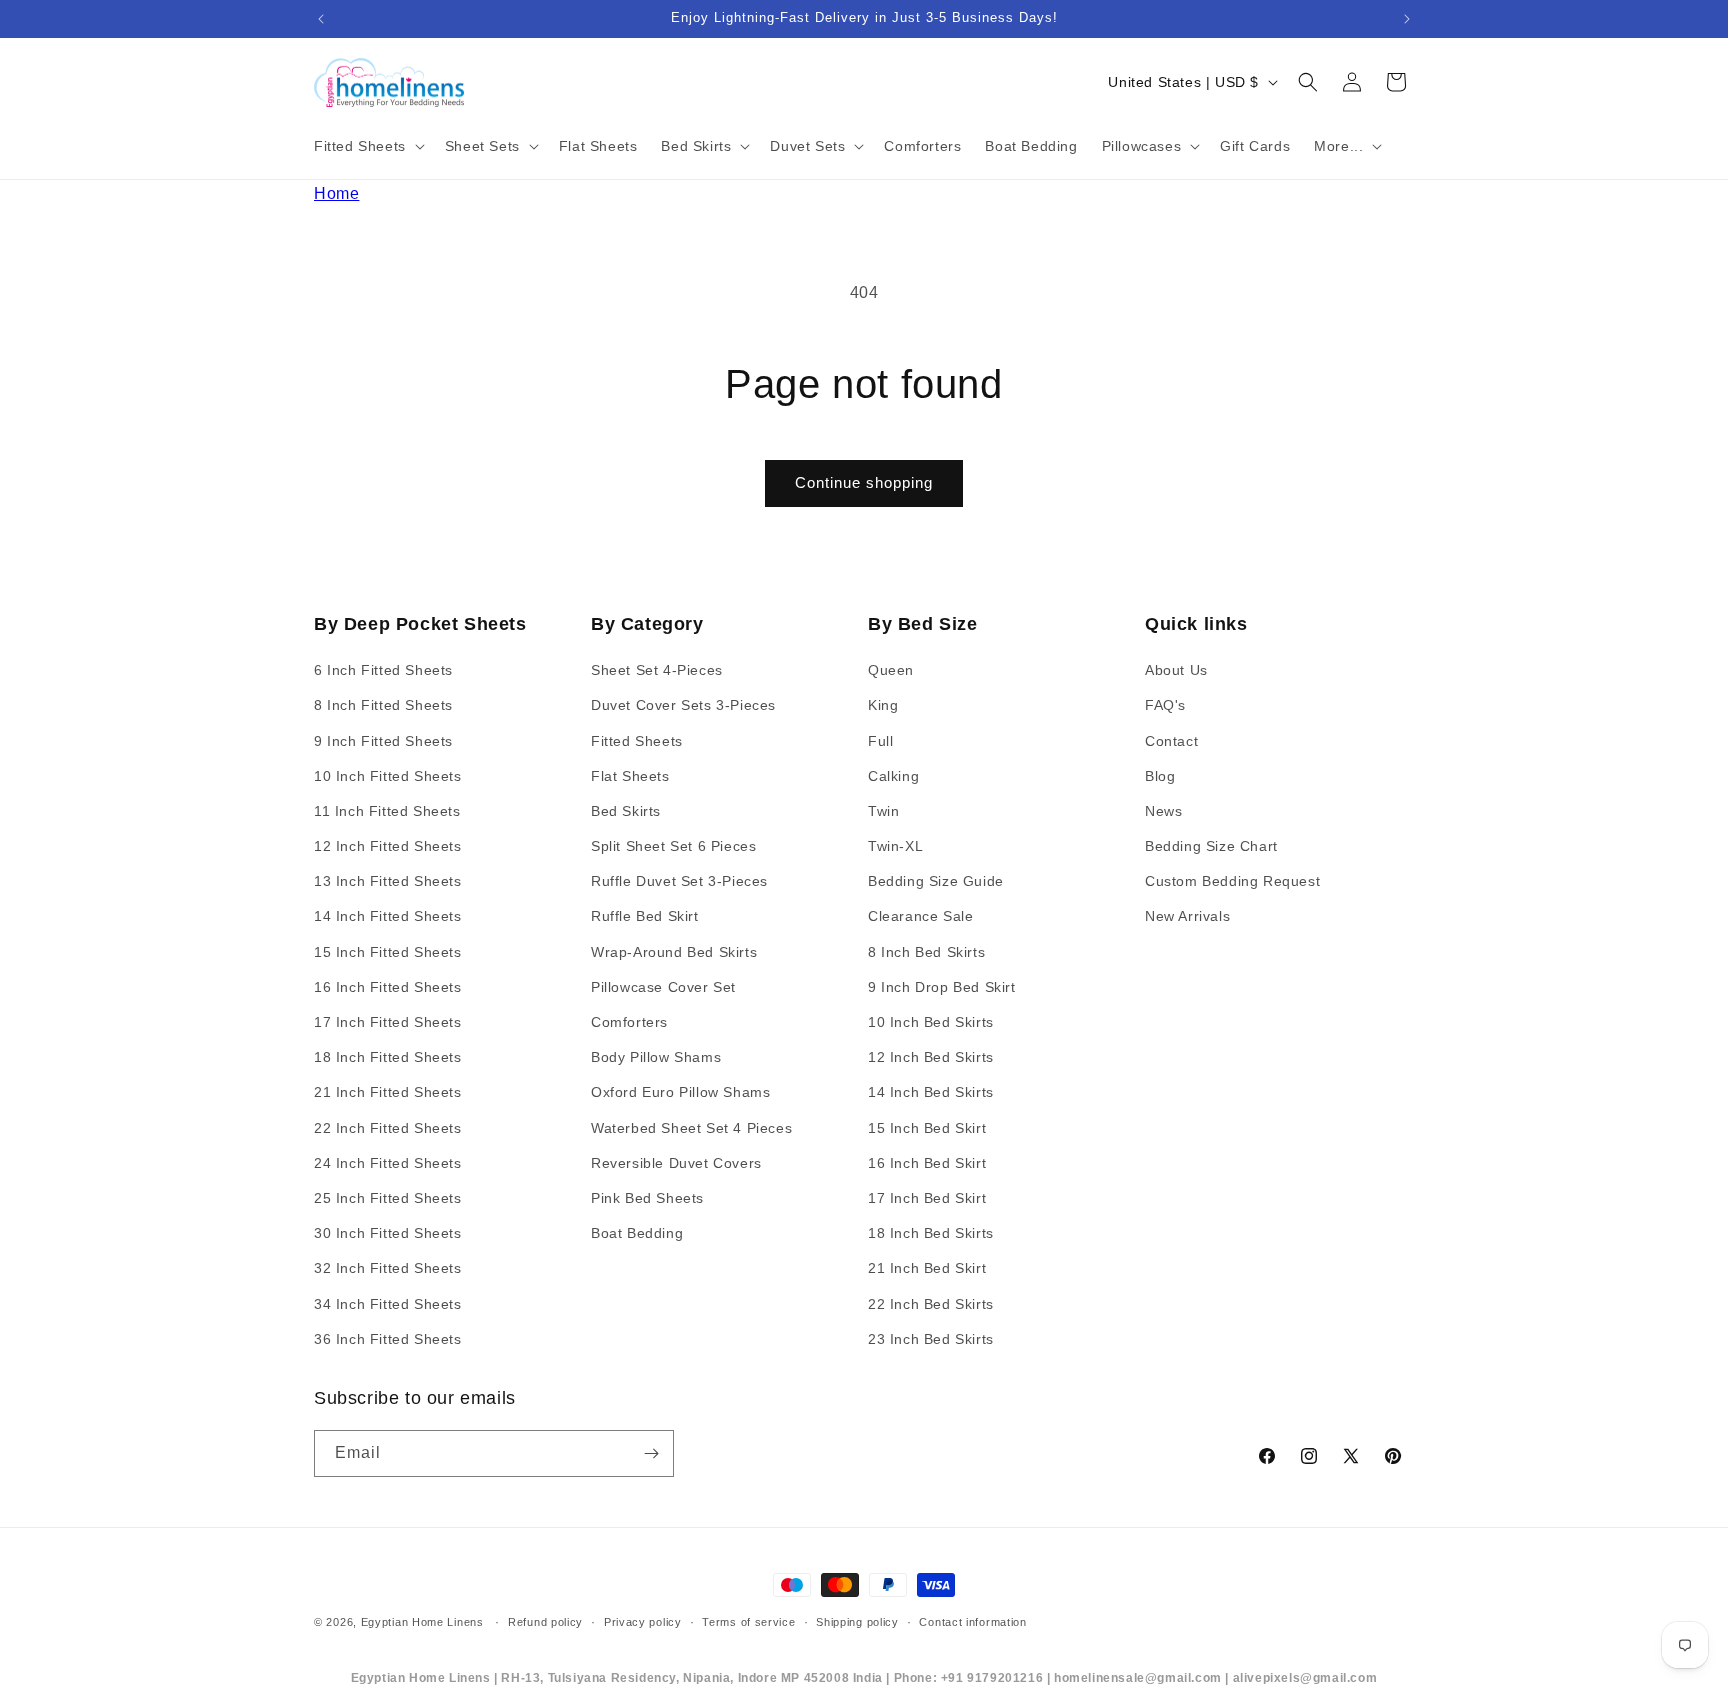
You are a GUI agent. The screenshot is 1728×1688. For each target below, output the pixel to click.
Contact (1171, 741)
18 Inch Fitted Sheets (388, 1057)
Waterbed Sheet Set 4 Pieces (691, 1128)
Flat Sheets (630, 776)
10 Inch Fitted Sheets (388, 776)
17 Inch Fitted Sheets (388, 1022)
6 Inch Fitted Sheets (383, 670)
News (1163, 811)
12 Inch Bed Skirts (931, 1057)
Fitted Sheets (637, 741)
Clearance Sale (920, 917)
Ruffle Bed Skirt (645, 917)
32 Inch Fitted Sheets (388, 1268)
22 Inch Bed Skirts (931, 1304)
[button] (367, 146)
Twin (883, 811)
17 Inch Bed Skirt (927, 1198)
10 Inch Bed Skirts (931, 1022)
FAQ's (1165, 705)
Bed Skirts (626, 811)
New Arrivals (1187, 917)
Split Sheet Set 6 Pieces (673, 846)
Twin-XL (895, 846)
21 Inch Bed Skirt (927, 1268)
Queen (891, 670)
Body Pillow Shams (656, 1057)
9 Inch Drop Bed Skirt (942, 987)
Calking (893, 776)
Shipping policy (857, 1622)
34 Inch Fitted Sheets (388, 1304)
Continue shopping (864, 482)
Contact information (972, 1622)
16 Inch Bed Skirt (927, 1163)
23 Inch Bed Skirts (931, 1339)
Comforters (629, 1022)
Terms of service (748, 1622)
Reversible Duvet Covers (676, 1163)
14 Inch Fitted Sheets (388, 917)
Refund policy (545, 1622)
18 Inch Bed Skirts (931, 1233)
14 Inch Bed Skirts (931, 1093)
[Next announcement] (1407, 19)
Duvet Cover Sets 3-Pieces (683, 705)
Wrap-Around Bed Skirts (674, 952)
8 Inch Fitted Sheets (383, 705)
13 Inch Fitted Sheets (388, 881)
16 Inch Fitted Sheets (388, 987)
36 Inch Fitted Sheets (388, 1339)
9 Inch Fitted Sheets (383, 741)
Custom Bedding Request (1232, 881)
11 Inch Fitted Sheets (387, 811)
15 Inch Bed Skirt (927, 1128)
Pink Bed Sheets (647, 1198)
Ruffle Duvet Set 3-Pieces (679, 881)
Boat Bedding (637, 1233)
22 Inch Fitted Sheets (388, 1128)
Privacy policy (643, 1622)
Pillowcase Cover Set (663, 987)
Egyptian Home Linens (422, 1622)
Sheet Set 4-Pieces (657, 670)
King (883, 705)
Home (336, 193)
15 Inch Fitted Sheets (388, 952)
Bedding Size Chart (1211, 846)
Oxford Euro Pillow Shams (680, 1093)
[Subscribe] (651, 1453)
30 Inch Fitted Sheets (388, 1233)
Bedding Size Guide (936, 881)
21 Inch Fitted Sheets (388, 1093)
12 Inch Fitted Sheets (388, 846)
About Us (1176, 670)
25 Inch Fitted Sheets (388, 1198)
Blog (1160, 776)
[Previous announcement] (321, 19)
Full (880, 741)
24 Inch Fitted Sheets (388, 1163)
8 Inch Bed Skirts (926, 952)
